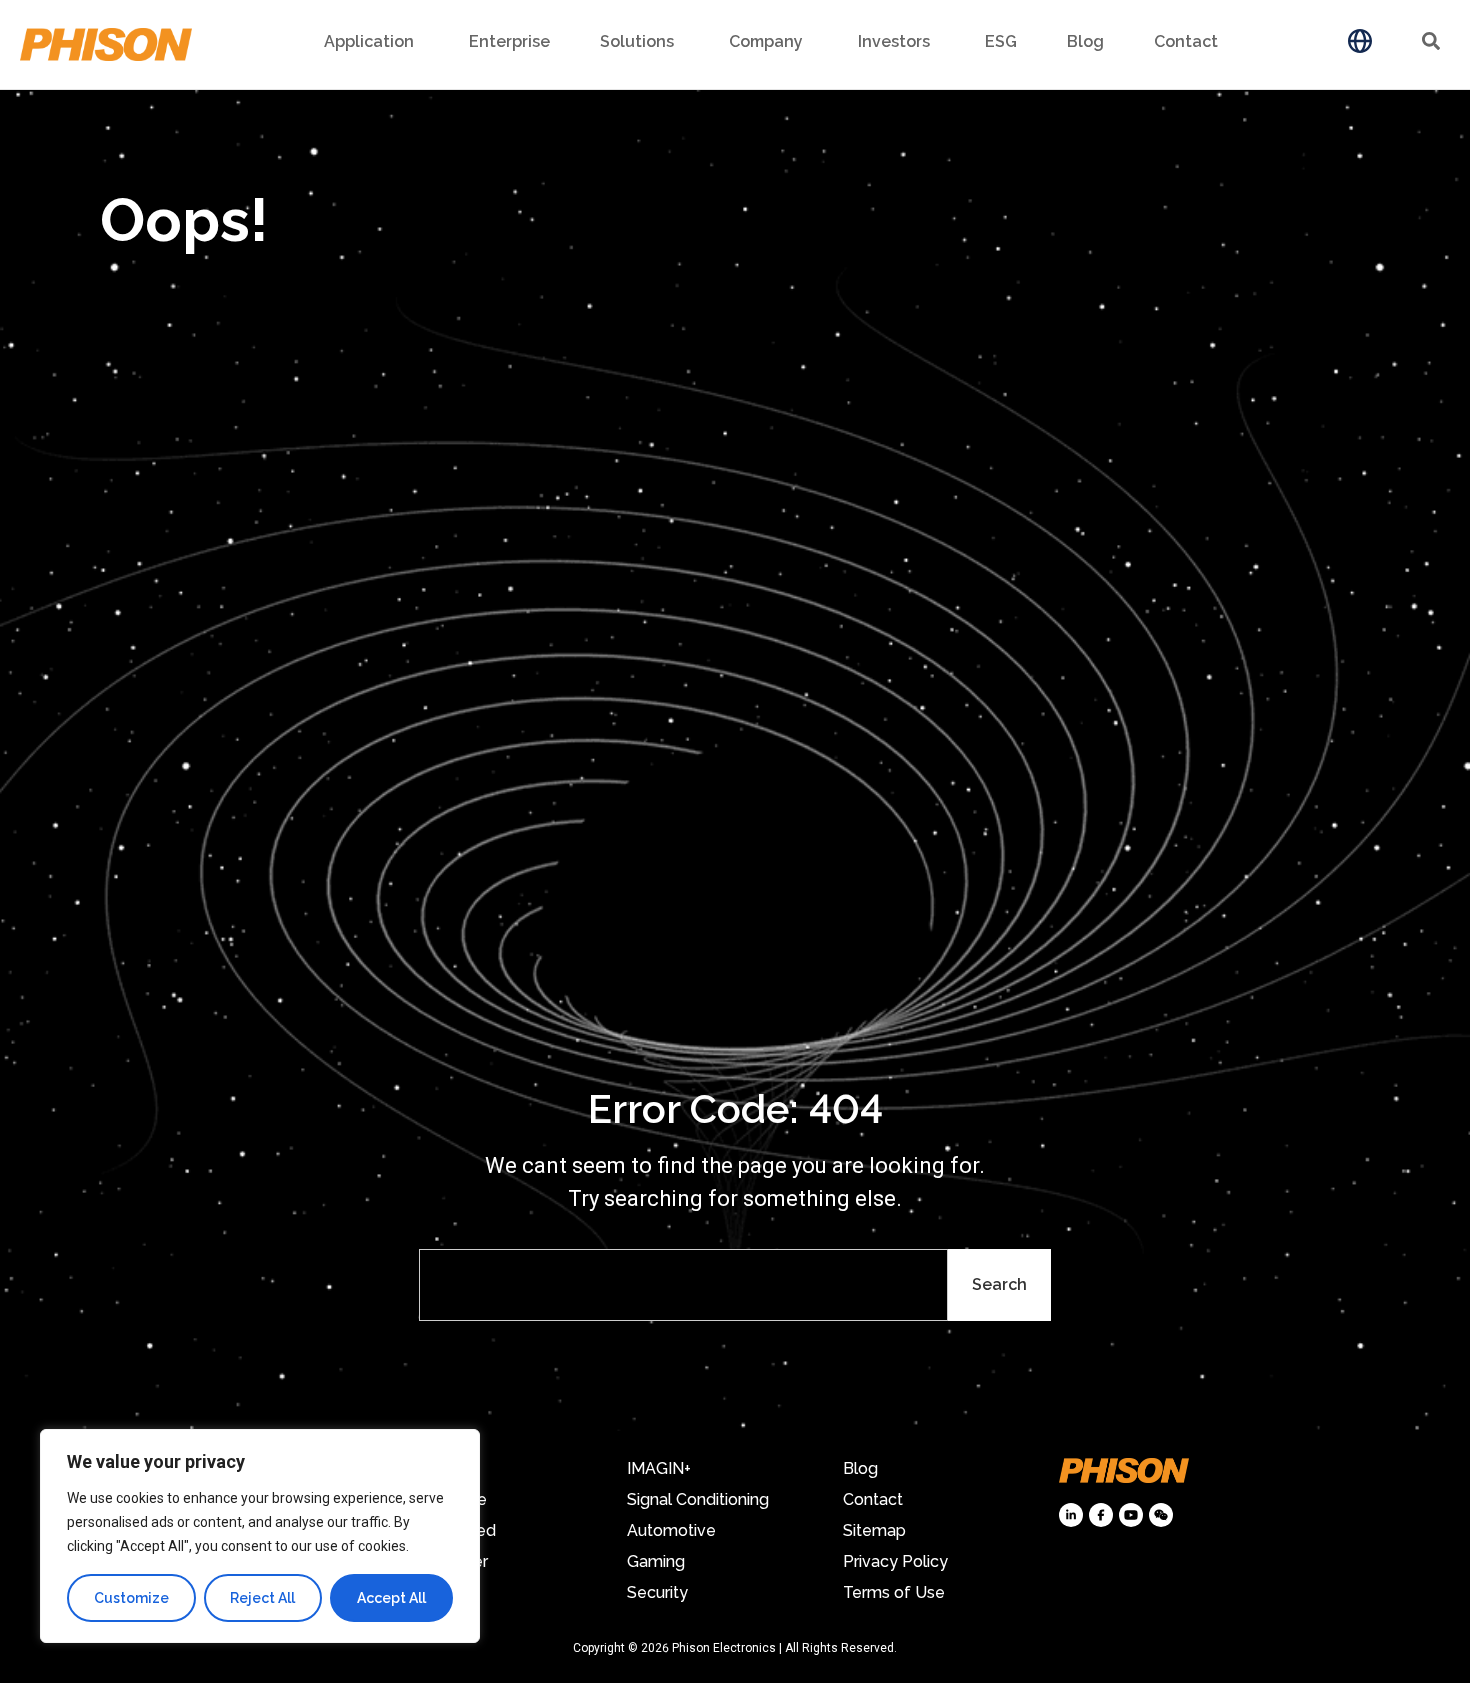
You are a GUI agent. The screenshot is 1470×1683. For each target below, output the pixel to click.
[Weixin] (1161, 1515)
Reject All (262, 1598)
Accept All (391, 1598)
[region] (260, 1536)
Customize (131, 1598)
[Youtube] (1131, 1515)
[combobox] (683, 1285)
